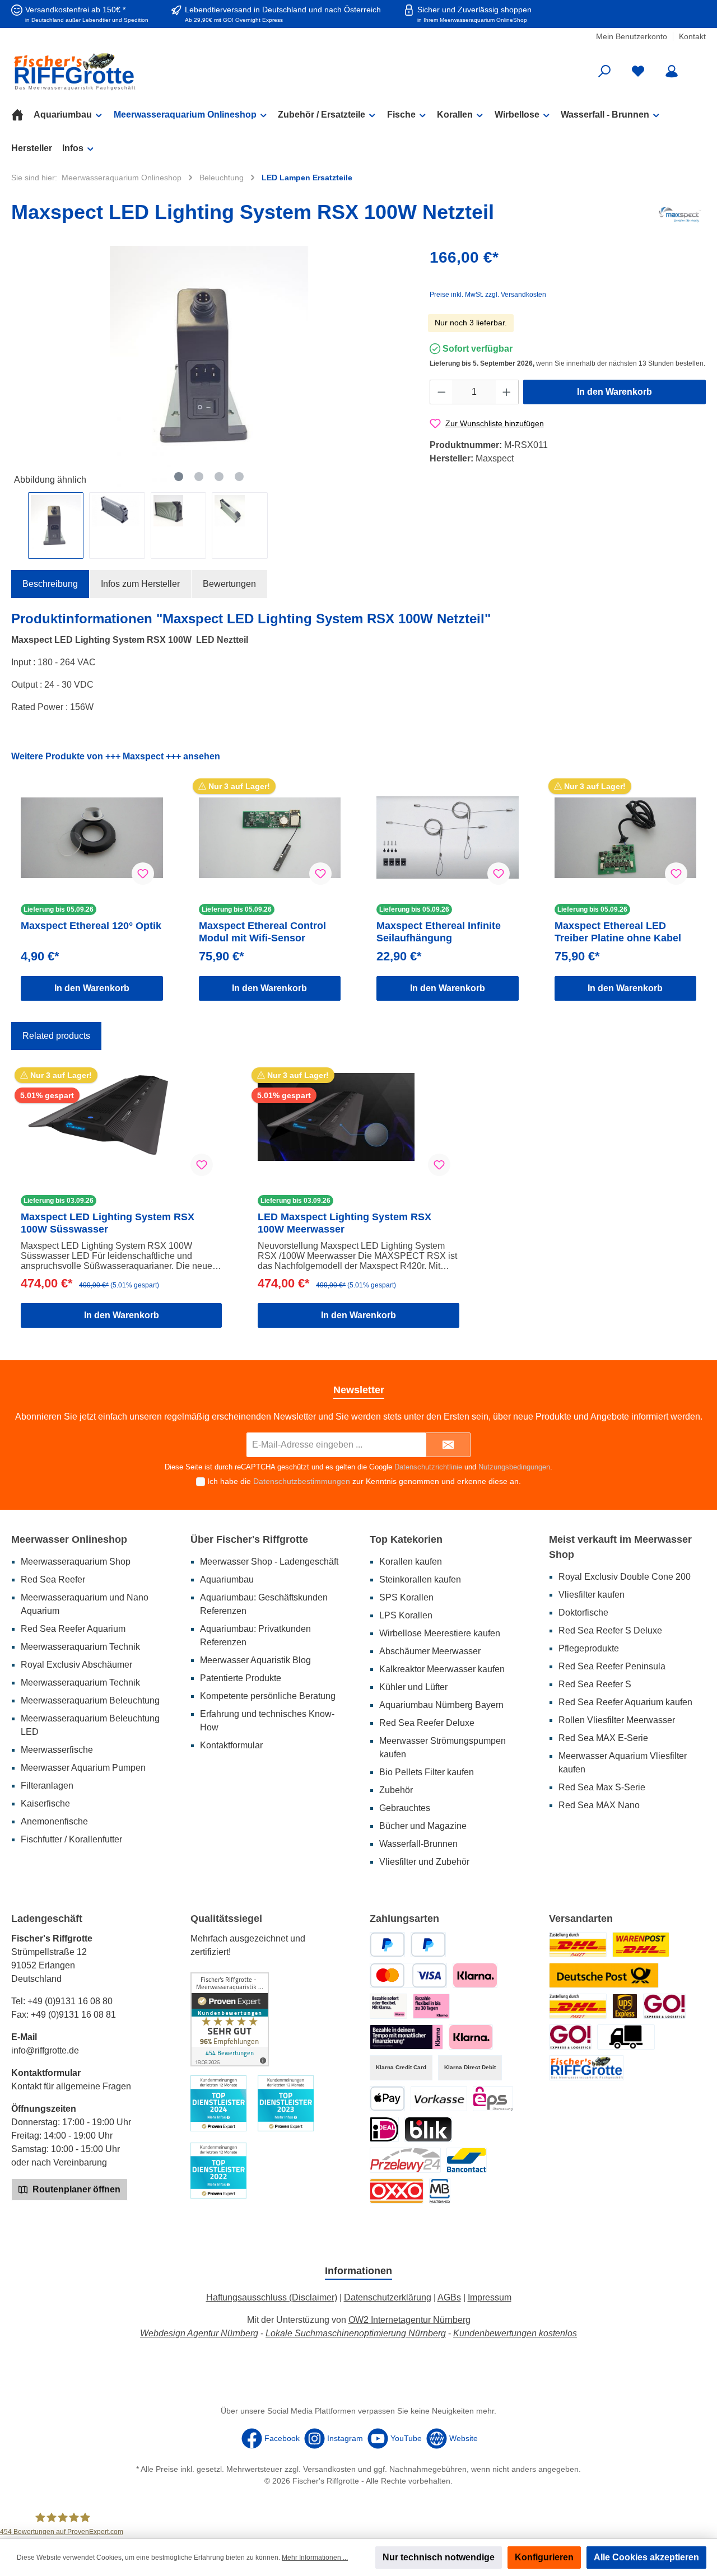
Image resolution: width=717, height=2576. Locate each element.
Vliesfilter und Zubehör (424, 1862)
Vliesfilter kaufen (592, 1595)
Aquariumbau (227, 1579)
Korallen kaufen (411, 1562)
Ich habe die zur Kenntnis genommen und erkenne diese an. (364, 1481)
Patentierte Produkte (241, 1678)
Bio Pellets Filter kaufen (427, 1772)
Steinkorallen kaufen (420, 1579)
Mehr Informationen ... (315, 2558)
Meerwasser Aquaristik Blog (255, 1660)
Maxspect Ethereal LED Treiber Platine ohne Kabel (618, 932)
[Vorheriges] (20, 367)
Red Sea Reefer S (595, 1684)
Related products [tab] (56, 1036)
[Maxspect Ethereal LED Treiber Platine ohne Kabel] (626, 838)
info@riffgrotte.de (45, 2050)
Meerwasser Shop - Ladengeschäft (269, 1562)
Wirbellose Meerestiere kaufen (440, 1633)
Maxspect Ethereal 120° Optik (91, 926)
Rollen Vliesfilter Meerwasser (617, 1720)
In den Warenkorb (614, 392)
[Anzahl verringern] (441, 392)
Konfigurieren (544, 2557)
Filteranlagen (47, 1786)
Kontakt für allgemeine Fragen (71, 2086)
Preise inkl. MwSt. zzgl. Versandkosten (488, 295)
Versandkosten (329, 2469)
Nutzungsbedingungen (514, 1467)
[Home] (22, 115)
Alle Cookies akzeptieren (646, 2557)
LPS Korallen (406, 1615)
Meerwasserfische (57, 1750)
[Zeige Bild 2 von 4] (199, 477)
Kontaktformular (231, 1745)
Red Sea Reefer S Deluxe (610, 1630)
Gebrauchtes (405, 1808)
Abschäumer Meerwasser (430, 1651)
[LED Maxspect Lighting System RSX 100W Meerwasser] (358, 1129)
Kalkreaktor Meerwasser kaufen (442, 1669)
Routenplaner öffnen (75, 2189)
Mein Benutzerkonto (632, 36)
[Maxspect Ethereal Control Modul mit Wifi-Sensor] (270, 838)
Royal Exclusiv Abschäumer (76, 1665)
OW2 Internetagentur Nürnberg (409, 2320)
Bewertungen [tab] (229, 584)
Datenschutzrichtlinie (428, 1467)
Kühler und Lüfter (413, 1687)
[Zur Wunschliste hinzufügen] (143, 874)
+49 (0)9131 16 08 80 (70, 2001)
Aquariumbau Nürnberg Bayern (441, 1705)
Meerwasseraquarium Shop (76, 1562)
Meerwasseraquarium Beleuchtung (90, 1700)
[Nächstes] (398, 367)
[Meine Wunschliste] (638, 71)
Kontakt (692, 36)
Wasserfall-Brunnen (418, 1844)
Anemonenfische (54, 1821)
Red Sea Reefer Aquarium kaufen (625, 1702)
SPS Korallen (406, 1597)
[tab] (50, 584)
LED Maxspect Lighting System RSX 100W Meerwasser (344, 1223)
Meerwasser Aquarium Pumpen (83, 1768)
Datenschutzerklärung (388, 2297)
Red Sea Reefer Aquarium (73, 1629)
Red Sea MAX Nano (599, 1805)
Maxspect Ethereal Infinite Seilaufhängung (439, 932)
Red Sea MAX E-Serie (603, 1738)
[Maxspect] (680, 214)
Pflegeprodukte (589, 1648)
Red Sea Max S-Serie (602, 1787)
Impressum (490, 2297)
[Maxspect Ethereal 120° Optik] (92, 838)
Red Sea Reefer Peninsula (612, 1666)
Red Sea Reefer (53, 1579)
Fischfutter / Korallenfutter (71, 1839)
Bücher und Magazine (423, 1826)
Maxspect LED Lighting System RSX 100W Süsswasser (108, 1223)
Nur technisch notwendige (439, 2557)
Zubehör (396, 1790)
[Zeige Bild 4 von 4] (239, 477)
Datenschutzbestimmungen (302, 1481)
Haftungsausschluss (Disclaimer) (272, 2297)
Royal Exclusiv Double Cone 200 (625, 1577)
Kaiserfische (45, 1803)
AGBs (449, 2297)
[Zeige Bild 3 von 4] (219, 477)
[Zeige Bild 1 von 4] (179, 477)
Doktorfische (583, 1613)
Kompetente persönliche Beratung (268, 1696)
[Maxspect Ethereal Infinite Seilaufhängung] (448, 838)
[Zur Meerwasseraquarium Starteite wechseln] (123, 71)
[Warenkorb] (699, 67)
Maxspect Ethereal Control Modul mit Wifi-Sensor (262, 932)
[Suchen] (604, 71)
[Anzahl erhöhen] (507, 392)
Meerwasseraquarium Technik (80, 1647)
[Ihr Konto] (672, 71)
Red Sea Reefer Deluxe (427, 1723)
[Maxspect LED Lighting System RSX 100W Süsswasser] (121, 1129)
